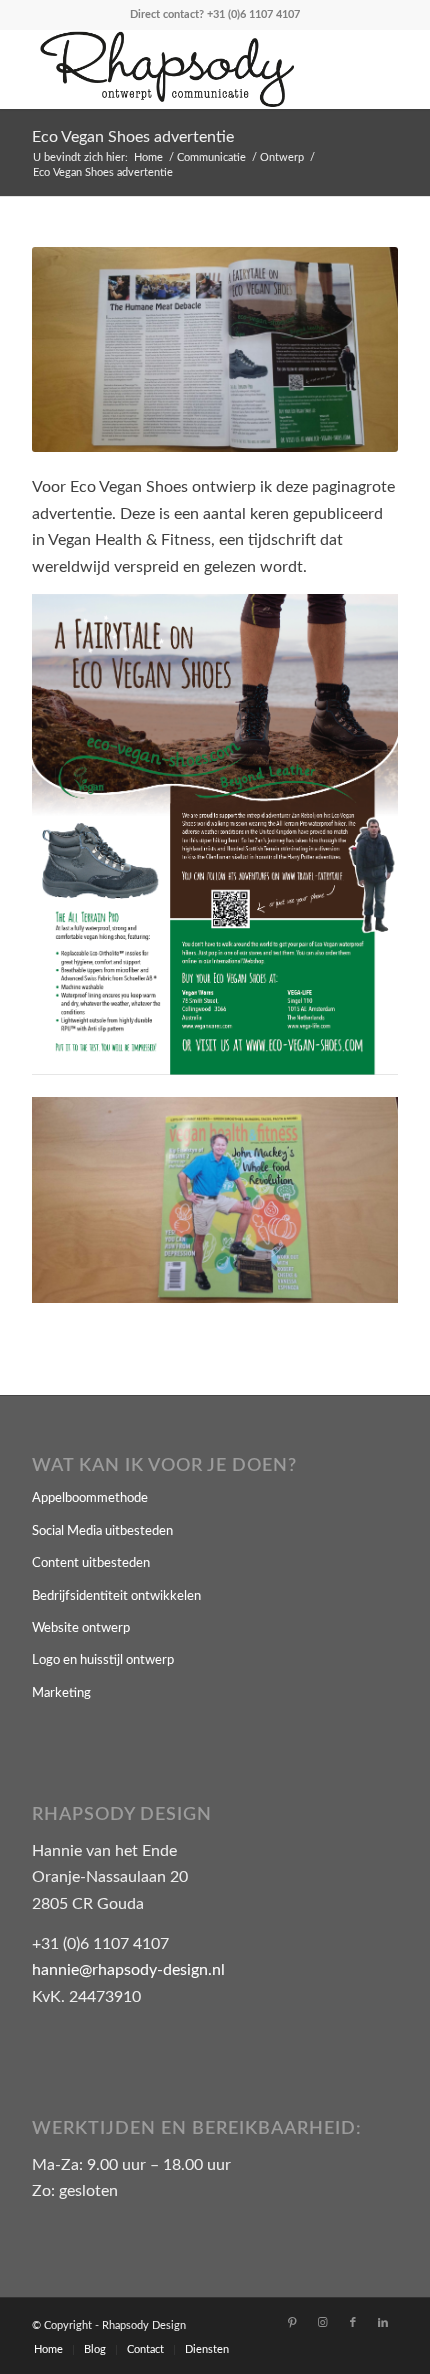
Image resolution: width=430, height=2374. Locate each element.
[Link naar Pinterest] (293, 2323)
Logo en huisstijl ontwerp (103, 1660)
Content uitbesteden (91, 1563)
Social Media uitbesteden (102, 1531)
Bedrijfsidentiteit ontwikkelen (116, 1596)
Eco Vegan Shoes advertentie (133, 137)
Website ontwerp (81, 1628)
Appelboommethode (90, 1498)
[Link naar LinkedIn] (383, 2323)
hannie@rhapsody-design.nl (128, 1970)
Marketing (61, 1693)
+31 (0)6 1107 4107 (253, 14)
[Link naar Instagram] (323, 2323)
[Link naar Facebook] (353, 2323)
